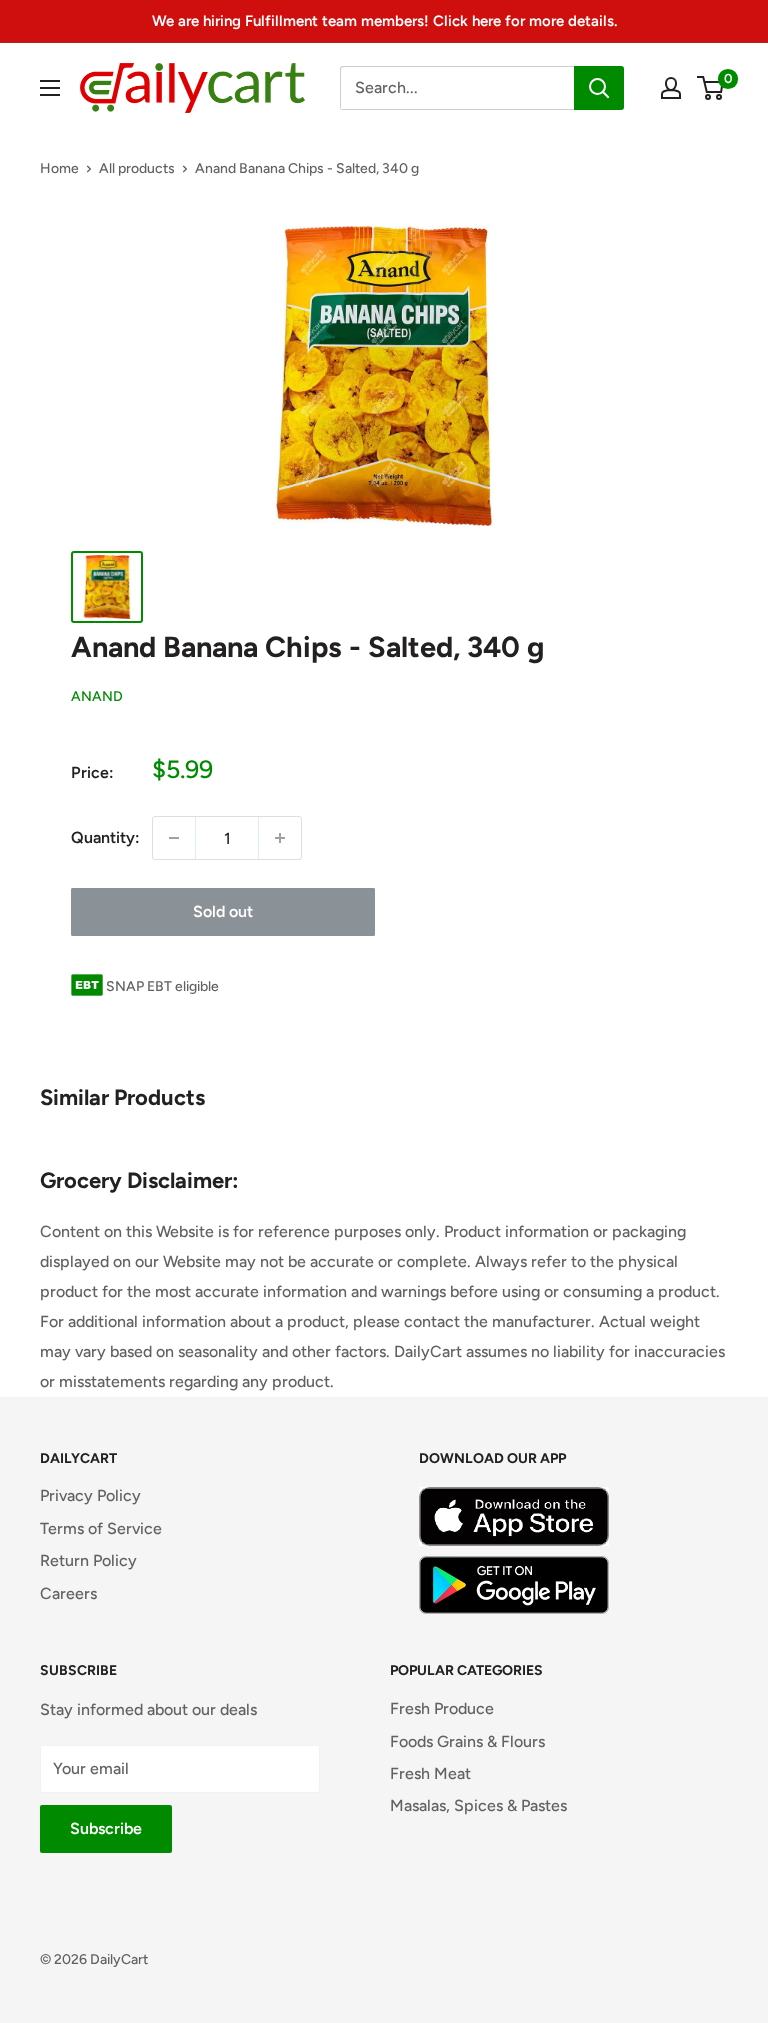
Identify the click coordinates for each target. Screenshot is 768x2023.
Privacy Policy (90, 1495)
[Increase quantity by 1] (280, 838)
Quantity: (105, 837)
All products (137, 168)
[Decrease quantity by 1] (174, 838)
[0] (711, 88)
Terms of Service (101, 1528)
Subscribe (106, 1828)
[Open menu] (50, 88)
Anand (97, 696)
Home (59, 168)
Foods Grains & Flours (467, 1741)
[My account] (671, 88)
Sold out (223, 911)
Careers (68, 1593)
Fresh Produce (442, 1708)
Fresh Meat (430, 1773)
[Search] (599, 88)
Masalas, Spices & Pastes (478, 1805)
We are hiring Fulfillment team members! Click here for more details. (384, 21)
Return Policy (88, 1560)
